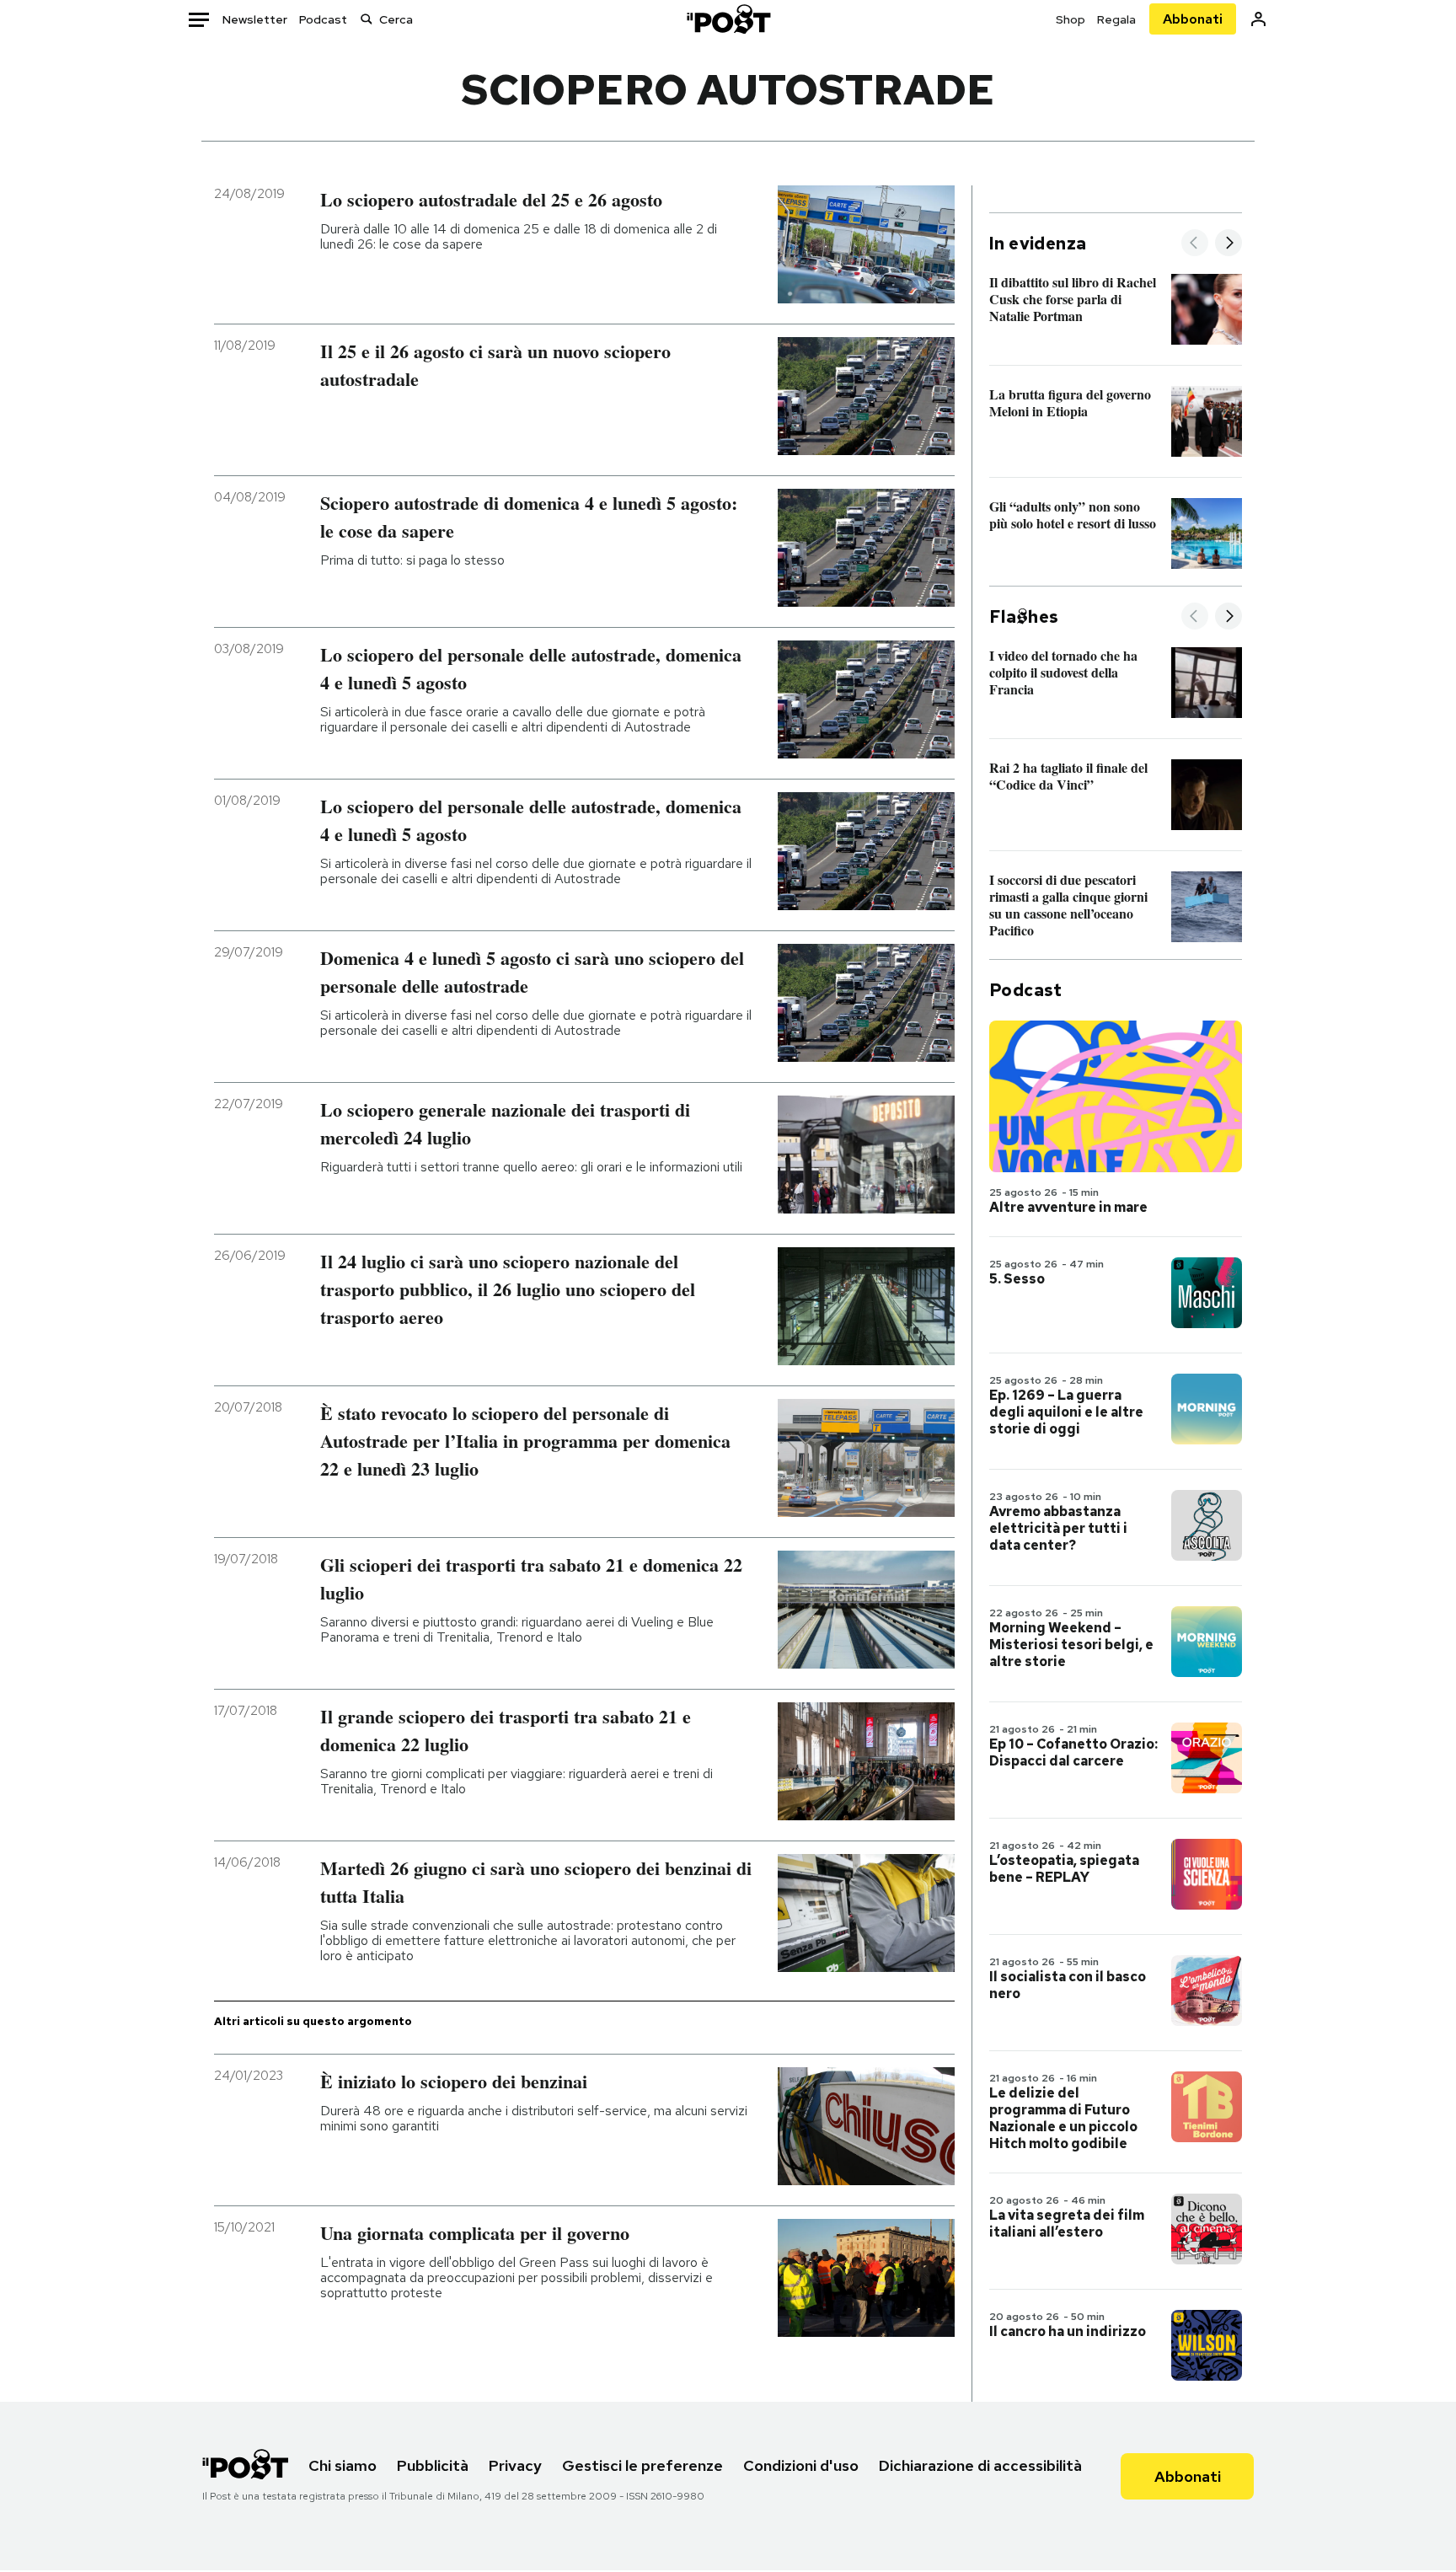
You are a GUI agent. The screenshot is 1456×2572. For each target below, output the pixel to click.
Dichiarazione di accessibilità (980, 2465)
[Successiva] (1228, 244)
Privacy (515, 2465)
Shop (1071, 19)
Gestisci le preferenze (642, 2465)
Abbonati (1193, 19)
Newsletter (255, 19)
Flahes (1024, 617)
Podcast (323, 19)
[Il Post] (728, 19)
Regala (1116, 19)
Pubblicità (433, 2465)
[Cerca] (367, 19)
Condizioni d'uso (801, 2465)
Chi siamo (343, 2465)
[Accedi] (1258, 19)
